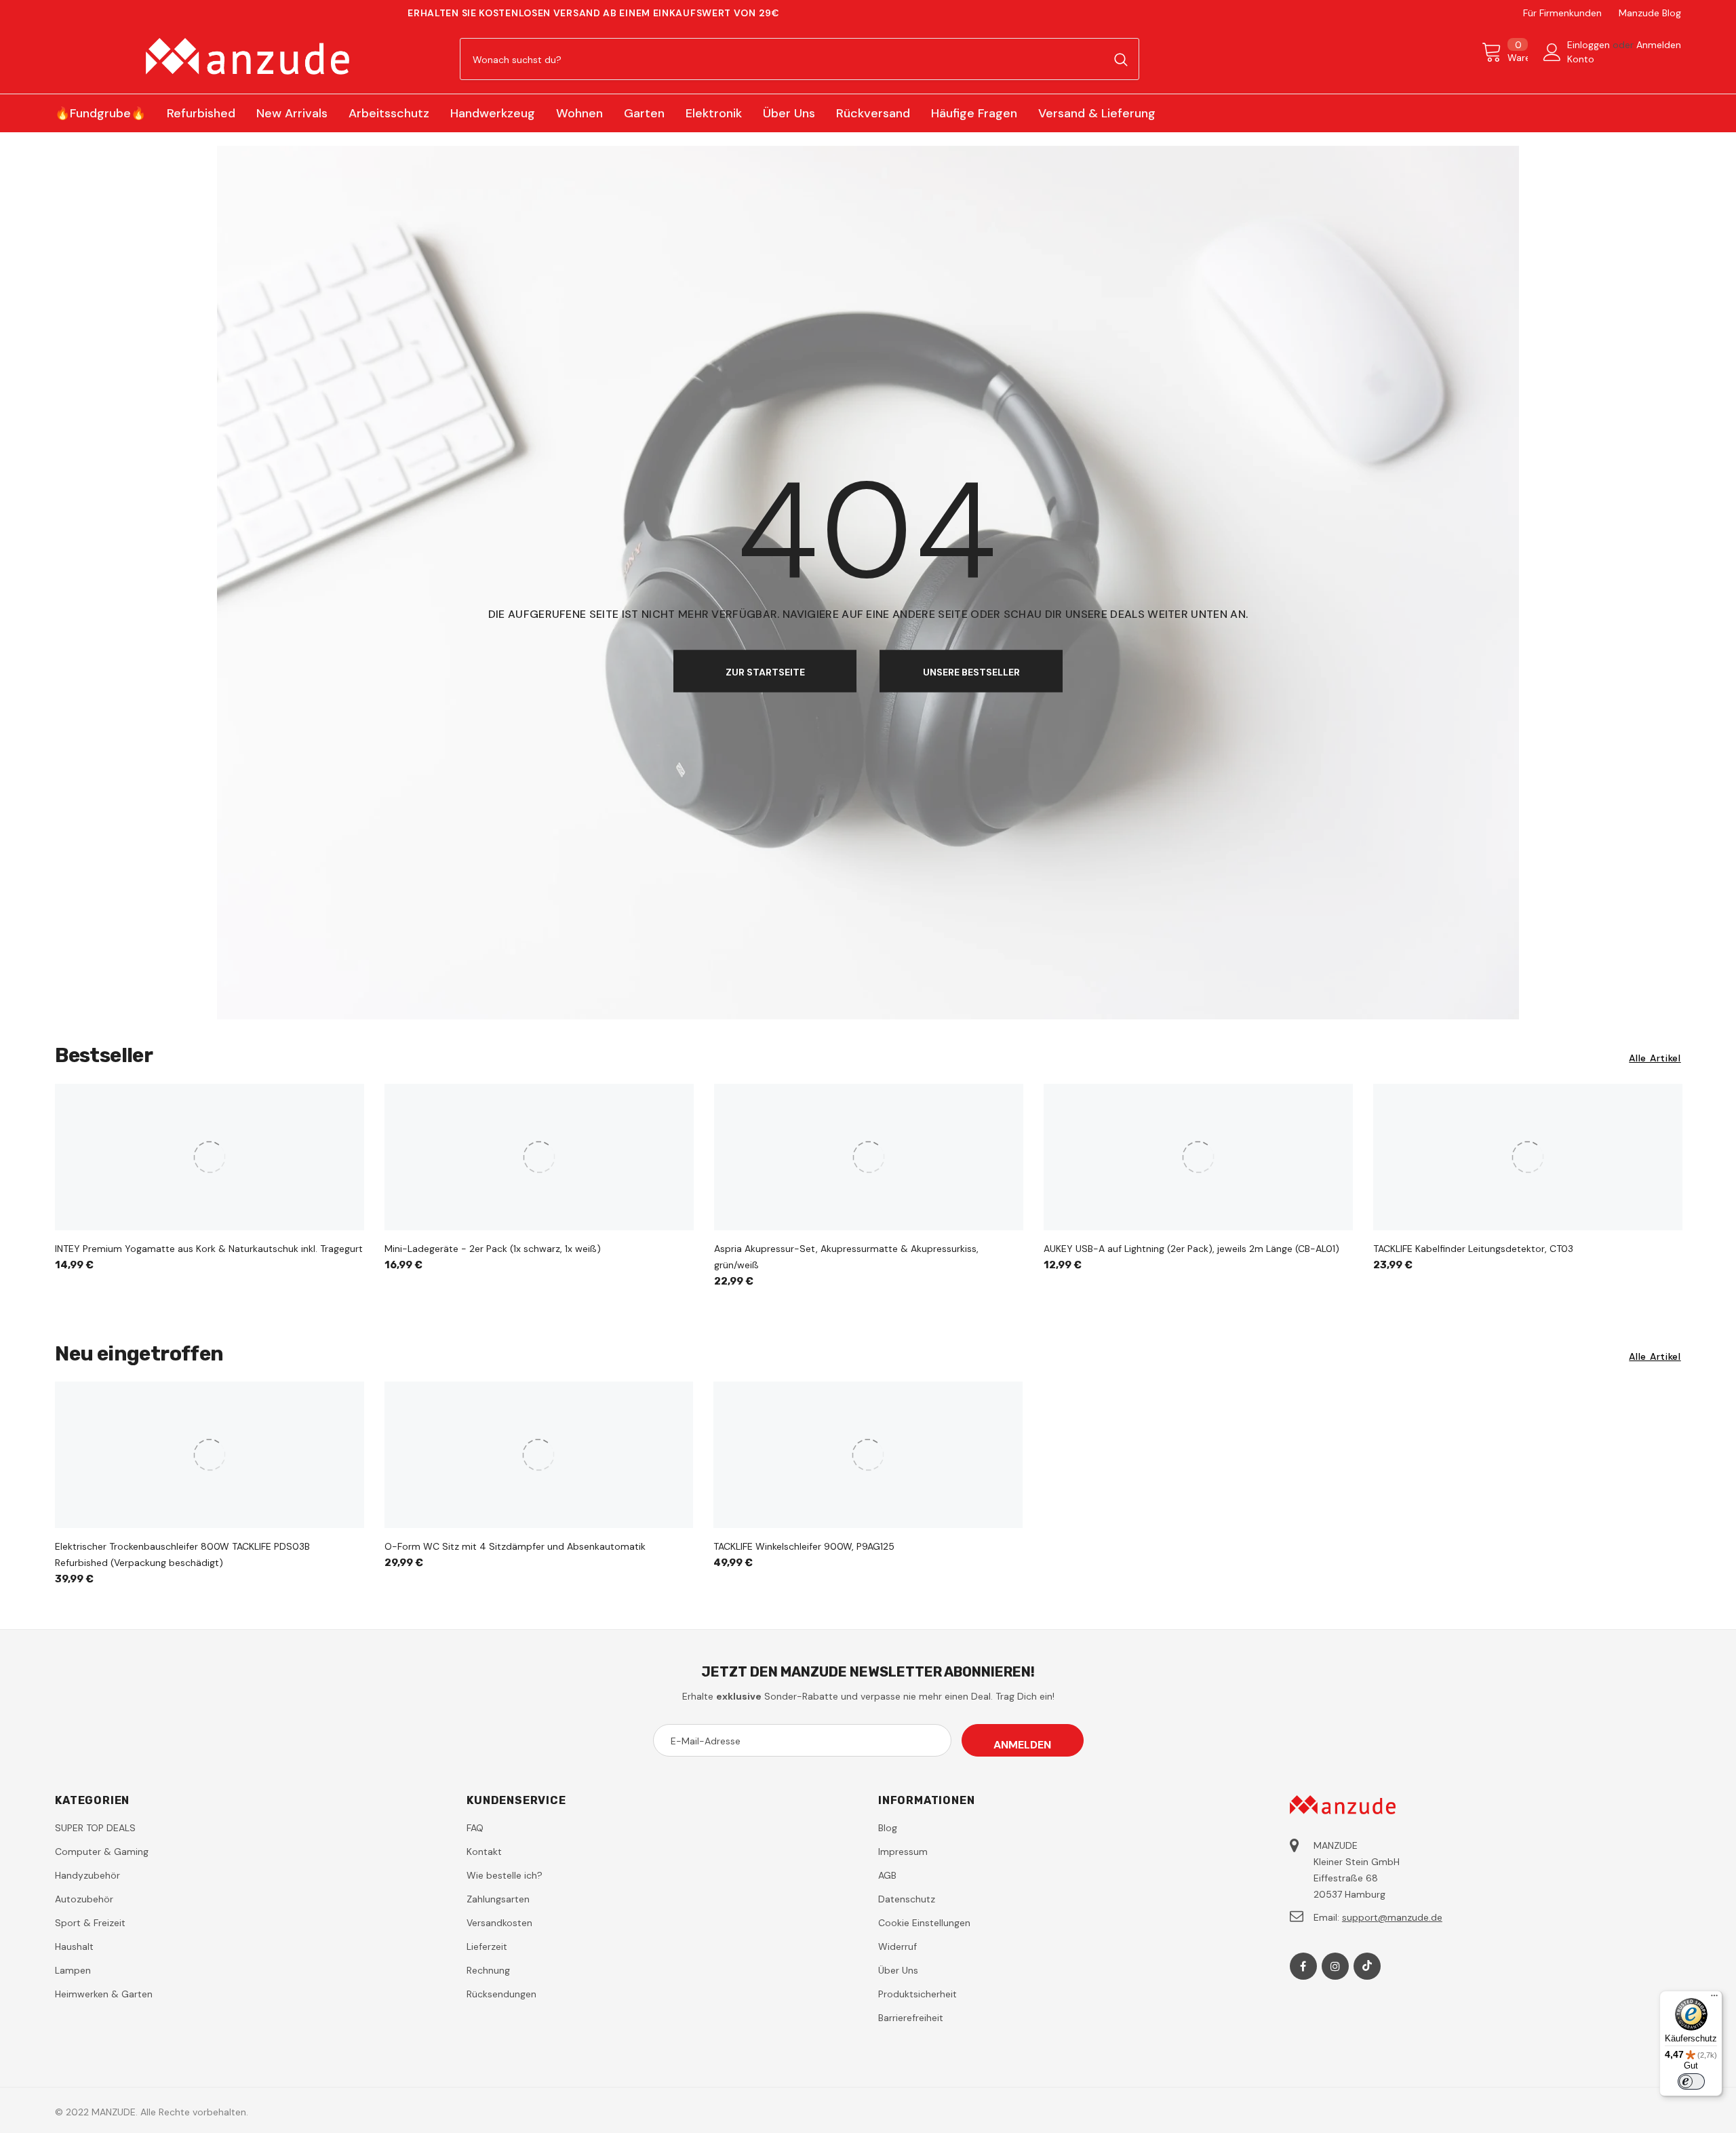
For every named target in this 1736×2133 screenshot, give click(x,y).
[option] (210, 1182)
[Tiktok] (1367, 1966)
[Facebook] (1303, 1966)
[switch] (1691, 2081)
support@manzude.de (1392, 1917)
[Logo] (247, 56)
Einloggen (1590, 45)
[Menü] (1714, 1999)
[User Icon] (1552, 52)
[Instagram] (1335, 1966)
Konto (1581, 59)
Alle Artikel (1655, 1058)
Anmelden (1659, 45)
